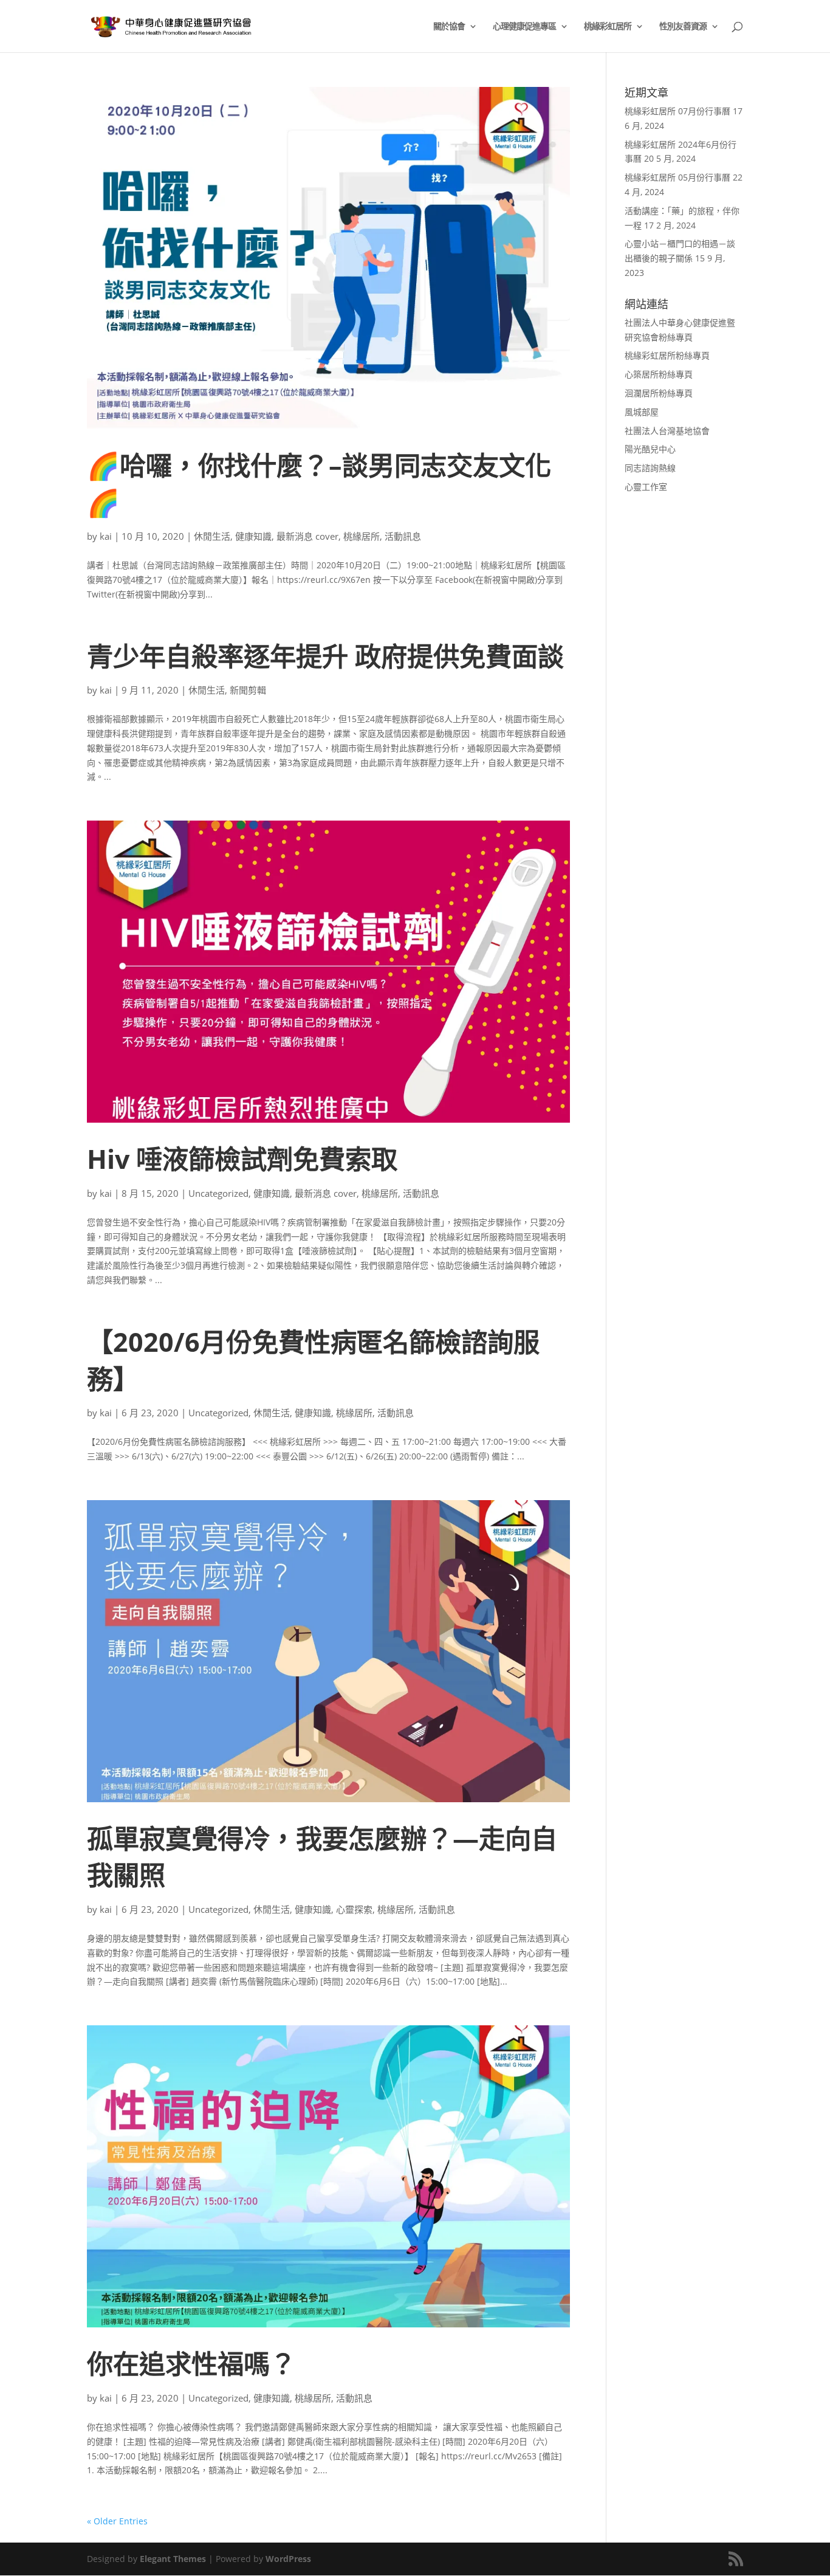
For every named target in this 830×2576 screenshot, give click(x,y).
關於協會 (449, 27)
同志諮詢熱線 (650, 468)
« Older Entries (117, 2521)
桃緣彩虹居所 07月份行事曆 (677, 111)
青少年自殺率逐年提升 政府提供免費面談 (325, 656)
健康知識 (253, 536)
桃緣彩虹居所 (608, 27)
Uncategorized (218, 1193)
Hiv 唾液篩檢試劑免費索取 (242, 1159)
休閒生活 (212, 536)
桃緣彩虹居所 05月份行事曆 (677, 177)
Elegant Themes (173, 2559)
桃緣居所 (362, 536)
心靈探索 (354, 1909)
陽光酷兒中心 (650, 449)
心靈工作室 (646, 487)
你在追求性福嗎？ (191, 2364)
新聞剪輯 (248, 690)
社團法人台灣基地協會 (667, 431)
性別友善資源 (683, 27)
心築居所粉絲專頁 (659, 374)
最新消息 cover (307, 536)
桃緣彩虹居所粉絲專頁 (667, 355)
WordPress (288, 2559)
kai (106, 536)
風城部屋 (642, 412)
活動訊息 (403, 536)
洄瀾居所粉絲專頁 (659, 393)
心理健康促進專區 (524, 27)
